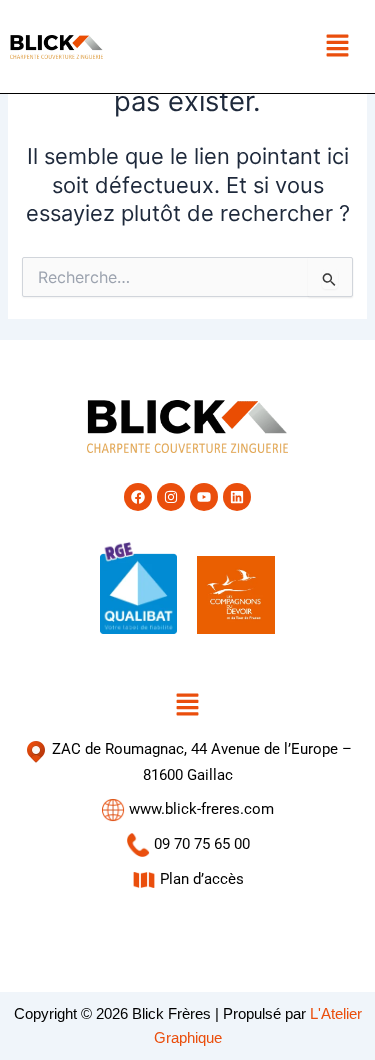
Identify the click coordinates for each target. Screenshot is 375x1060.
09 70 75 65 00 (200, 844)
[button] (337, 46)
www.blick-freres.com (199, 809)
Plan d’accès (200, 879)
